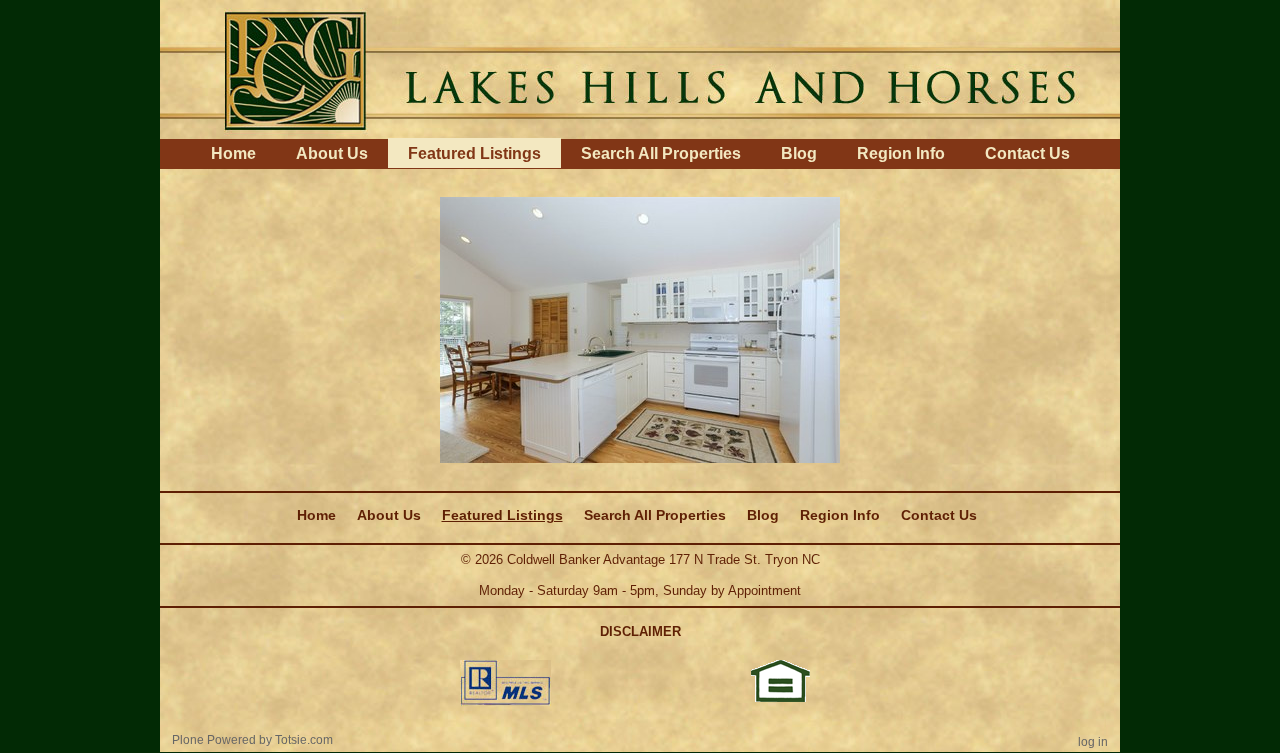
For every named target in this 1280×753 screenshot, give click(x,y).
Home (233, 153)
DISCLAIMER (640, 631)
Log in (1093, 742)
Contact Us (1027, 153)
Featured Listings (474, 153)
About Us (332, 153)
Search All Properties (661, 153)
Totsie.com (304, 740)
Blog (799, 153)
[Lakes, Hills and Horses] (640, 68)
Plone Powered (214, 740)
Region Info (901, 153)
